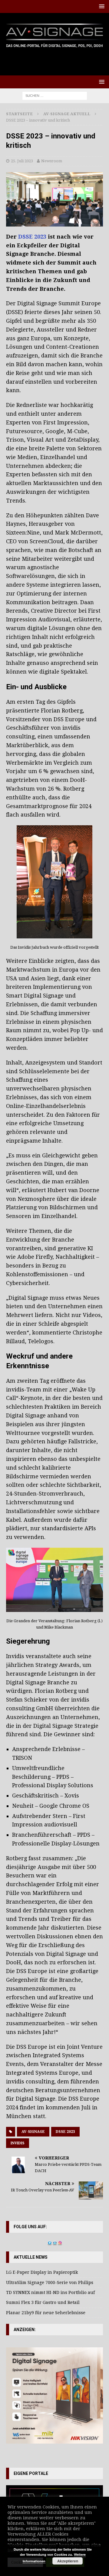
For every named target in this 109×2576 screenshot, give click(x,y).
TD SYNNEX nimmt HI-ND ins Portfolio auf (50, 2292)
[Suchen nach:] (55, 95)
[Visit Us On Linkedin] (55, 2242)
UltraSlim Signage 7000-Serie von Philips (50, 2283)
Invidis (18, 2143)
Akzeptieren (68, 2561)
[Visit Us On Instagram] (60, 2242)
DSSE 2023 (32, 237)
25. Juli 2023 (22, 161)
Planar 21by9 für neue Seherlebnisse (46, 2313)
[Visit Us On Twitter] (50, 2242)
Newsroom (52, 161)
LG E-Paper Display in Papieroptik (42, 2272)
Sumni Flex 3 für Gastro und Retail (43, 2302)
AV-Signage (33, 2132)
